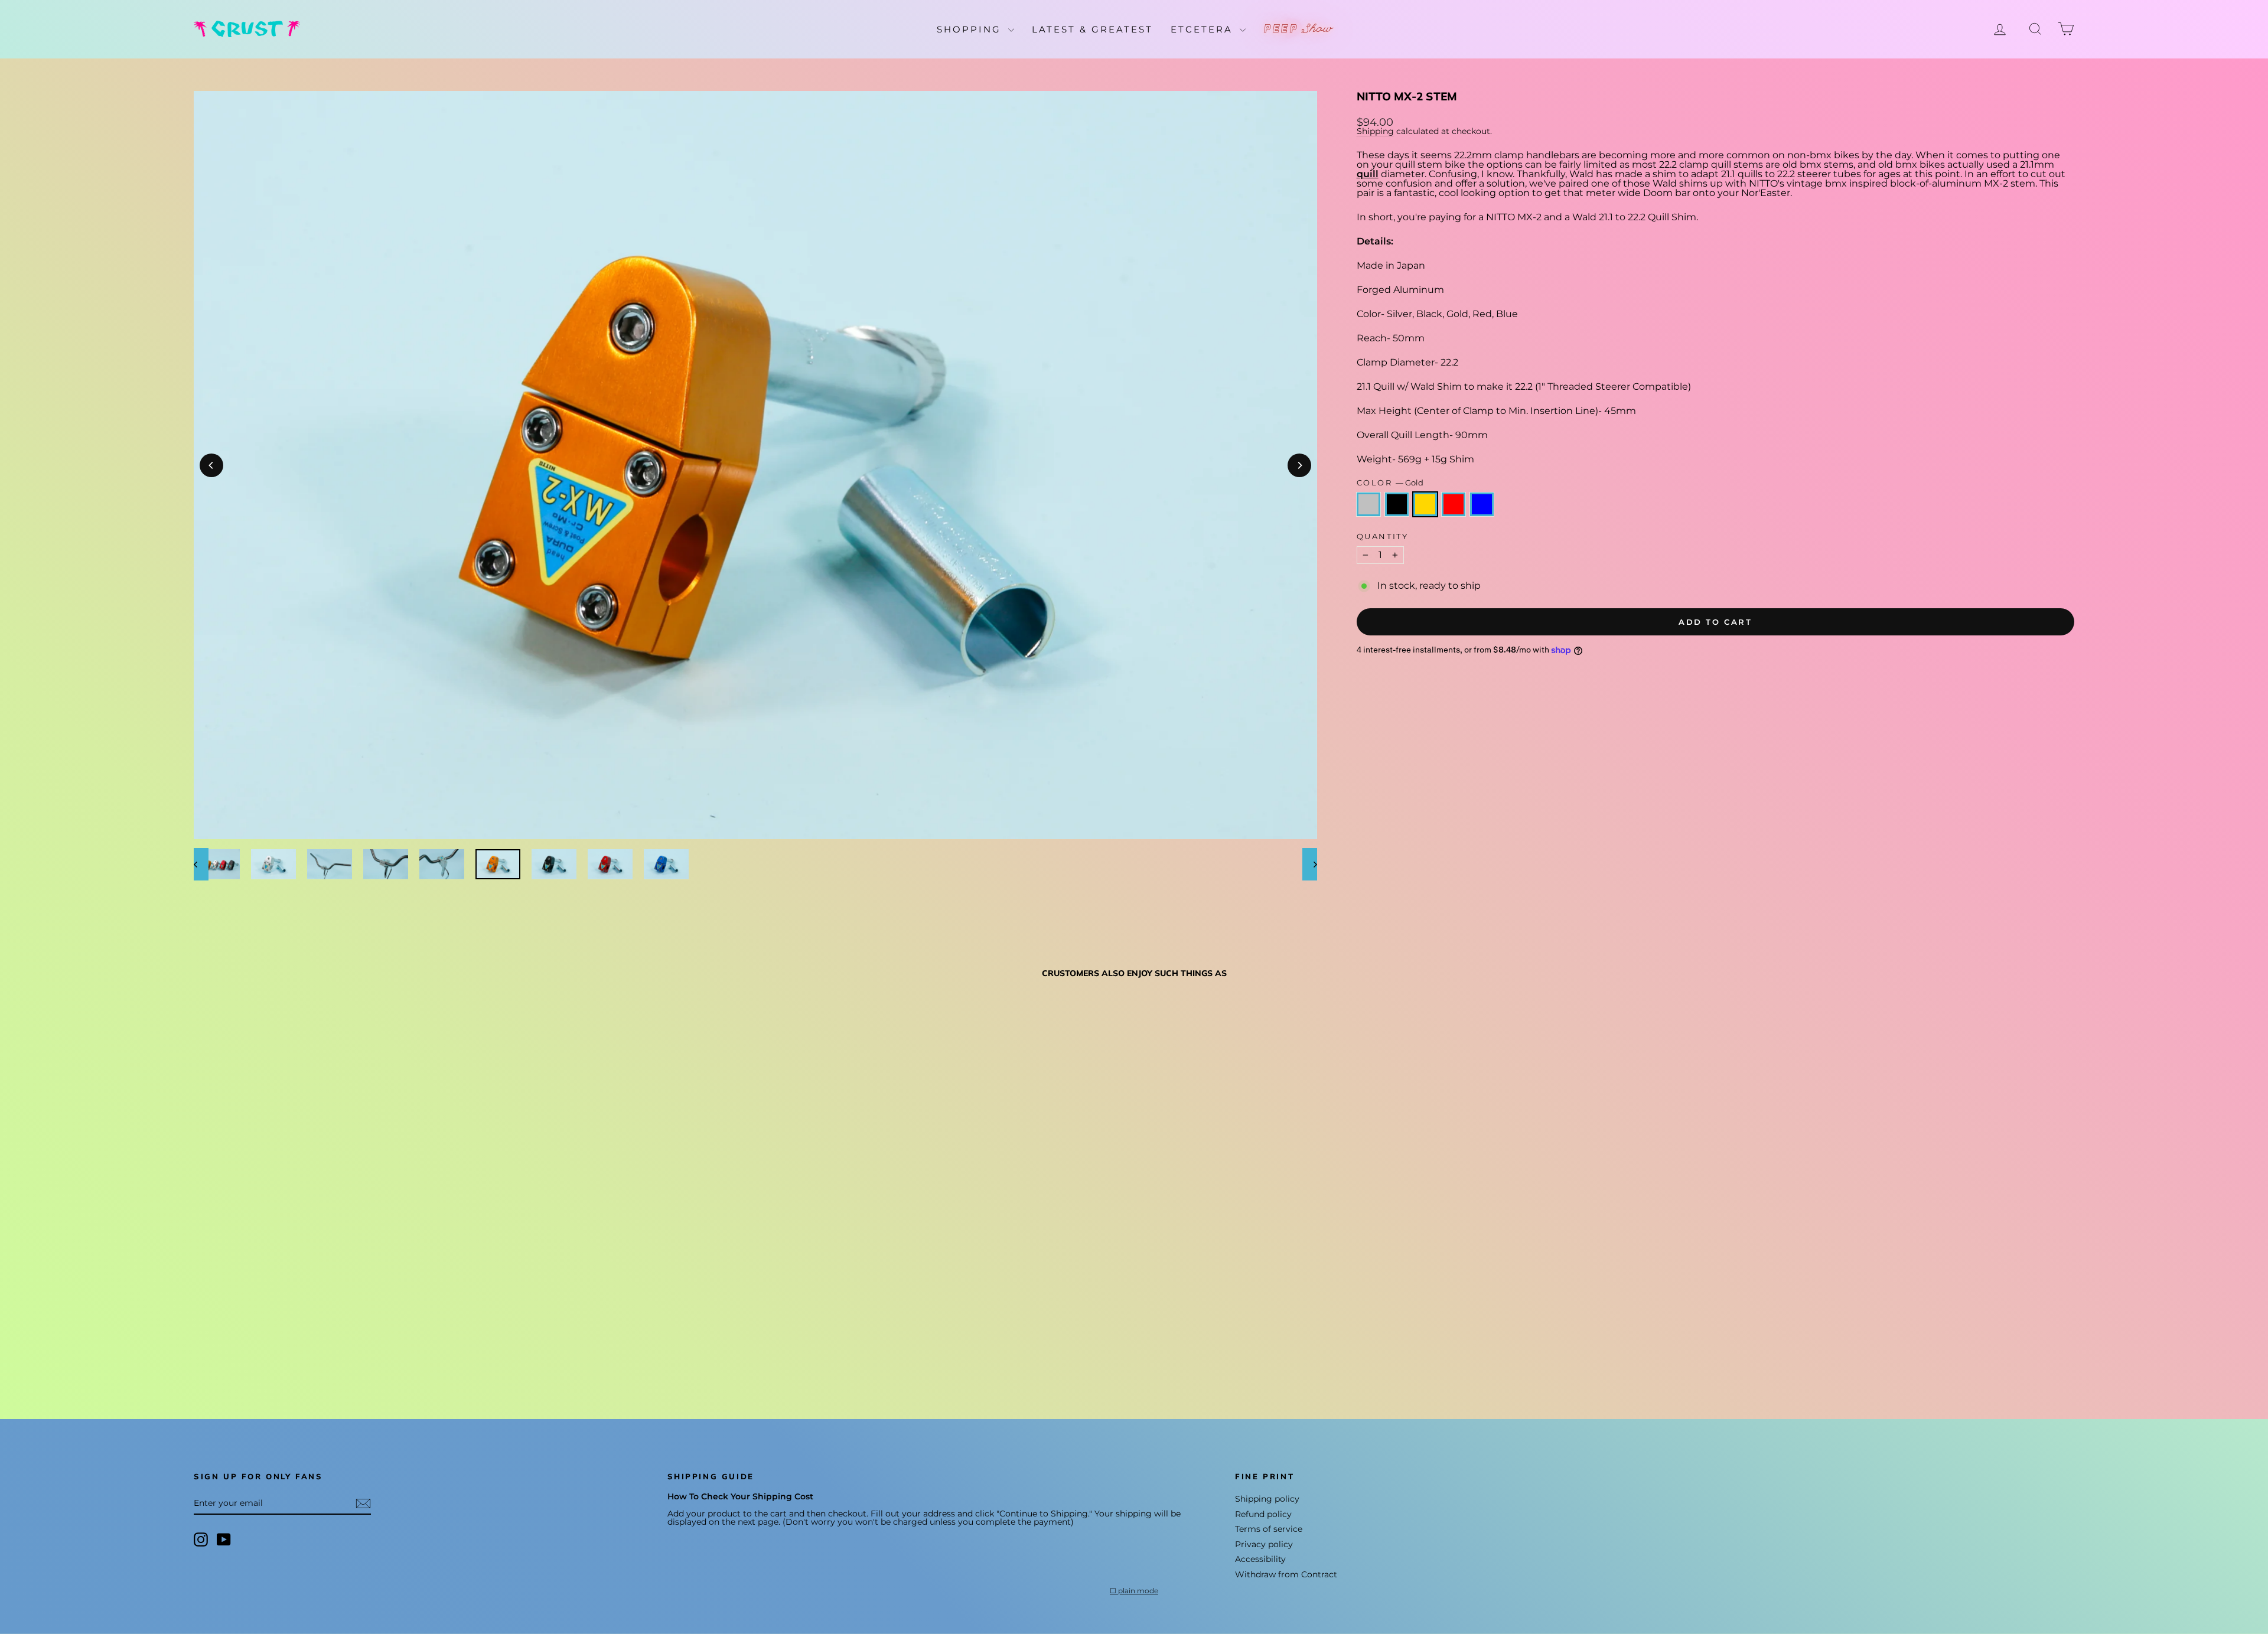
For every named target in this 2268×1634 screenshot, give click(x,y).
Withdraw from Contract (1286, 1574)
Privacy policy (1264, 1544)
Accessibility (1260, 1559)
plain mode (1138, 1591)
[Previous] (211, 465)
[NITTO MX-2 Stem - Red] (250, 1349)
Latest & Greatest (1092, 29)
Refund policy (1263, 1514)
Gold (1425, 504)
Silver (1368, 504)
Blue (1482, 504)
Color (1390, 483)
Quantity (1383, 536)
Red (1454, 504)
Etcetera (1204, 29)
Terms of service (1269, 1529)
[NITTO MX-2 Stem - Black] (218, 1349)
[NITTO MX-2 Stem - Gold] (234, 1349)
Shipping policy (1267, 1499)
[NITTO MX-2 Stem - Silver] (202, 1349)
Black (1397, 504)
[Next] (1299, 465)
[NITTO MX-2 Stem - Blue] (265, 1349)
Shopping (971, 29)
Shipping (1375, 131)
